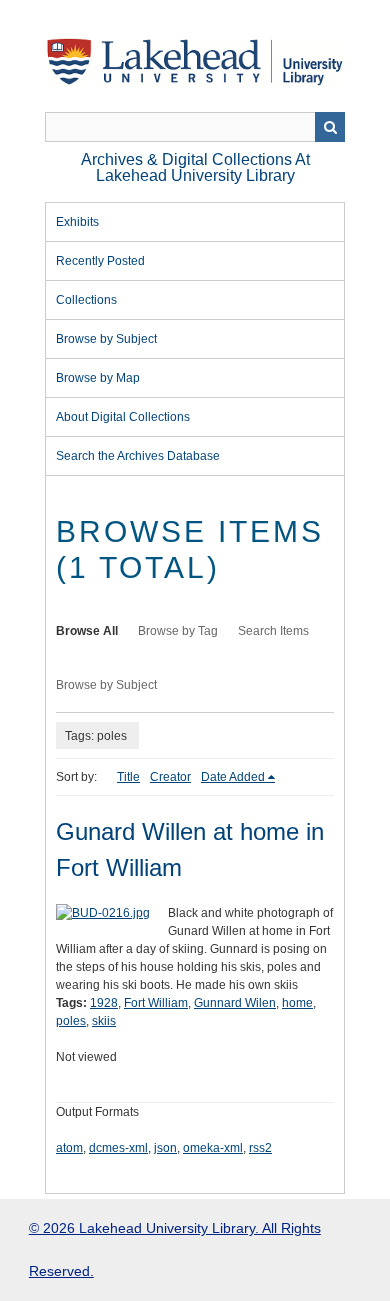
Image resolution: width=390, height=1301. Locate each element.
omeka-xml (213, 1148)
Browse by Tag (178, 631)
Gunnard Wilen (235, 1003)
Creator (170, 777)
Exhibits (77, 222)
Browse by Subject (106, 339)
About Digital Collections (123, 417)
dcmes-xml (118, 1148)
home (297, 1003)
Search (330, 127)
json (165, 1148)
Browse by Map (98, 378)
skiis (104, 1021)
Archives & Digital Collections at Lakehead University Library (195, 167)
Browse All (87, 631)
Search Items (273, 631)
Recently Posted (100, 261)
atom (69, 1148)
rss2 (260, 1148)
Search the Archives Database (138, 456)
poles (71, 1021)
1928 (104, 1003)
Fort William (156, 1003)
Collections (86, 300)
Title (128, 777)
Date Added (233, 777)
